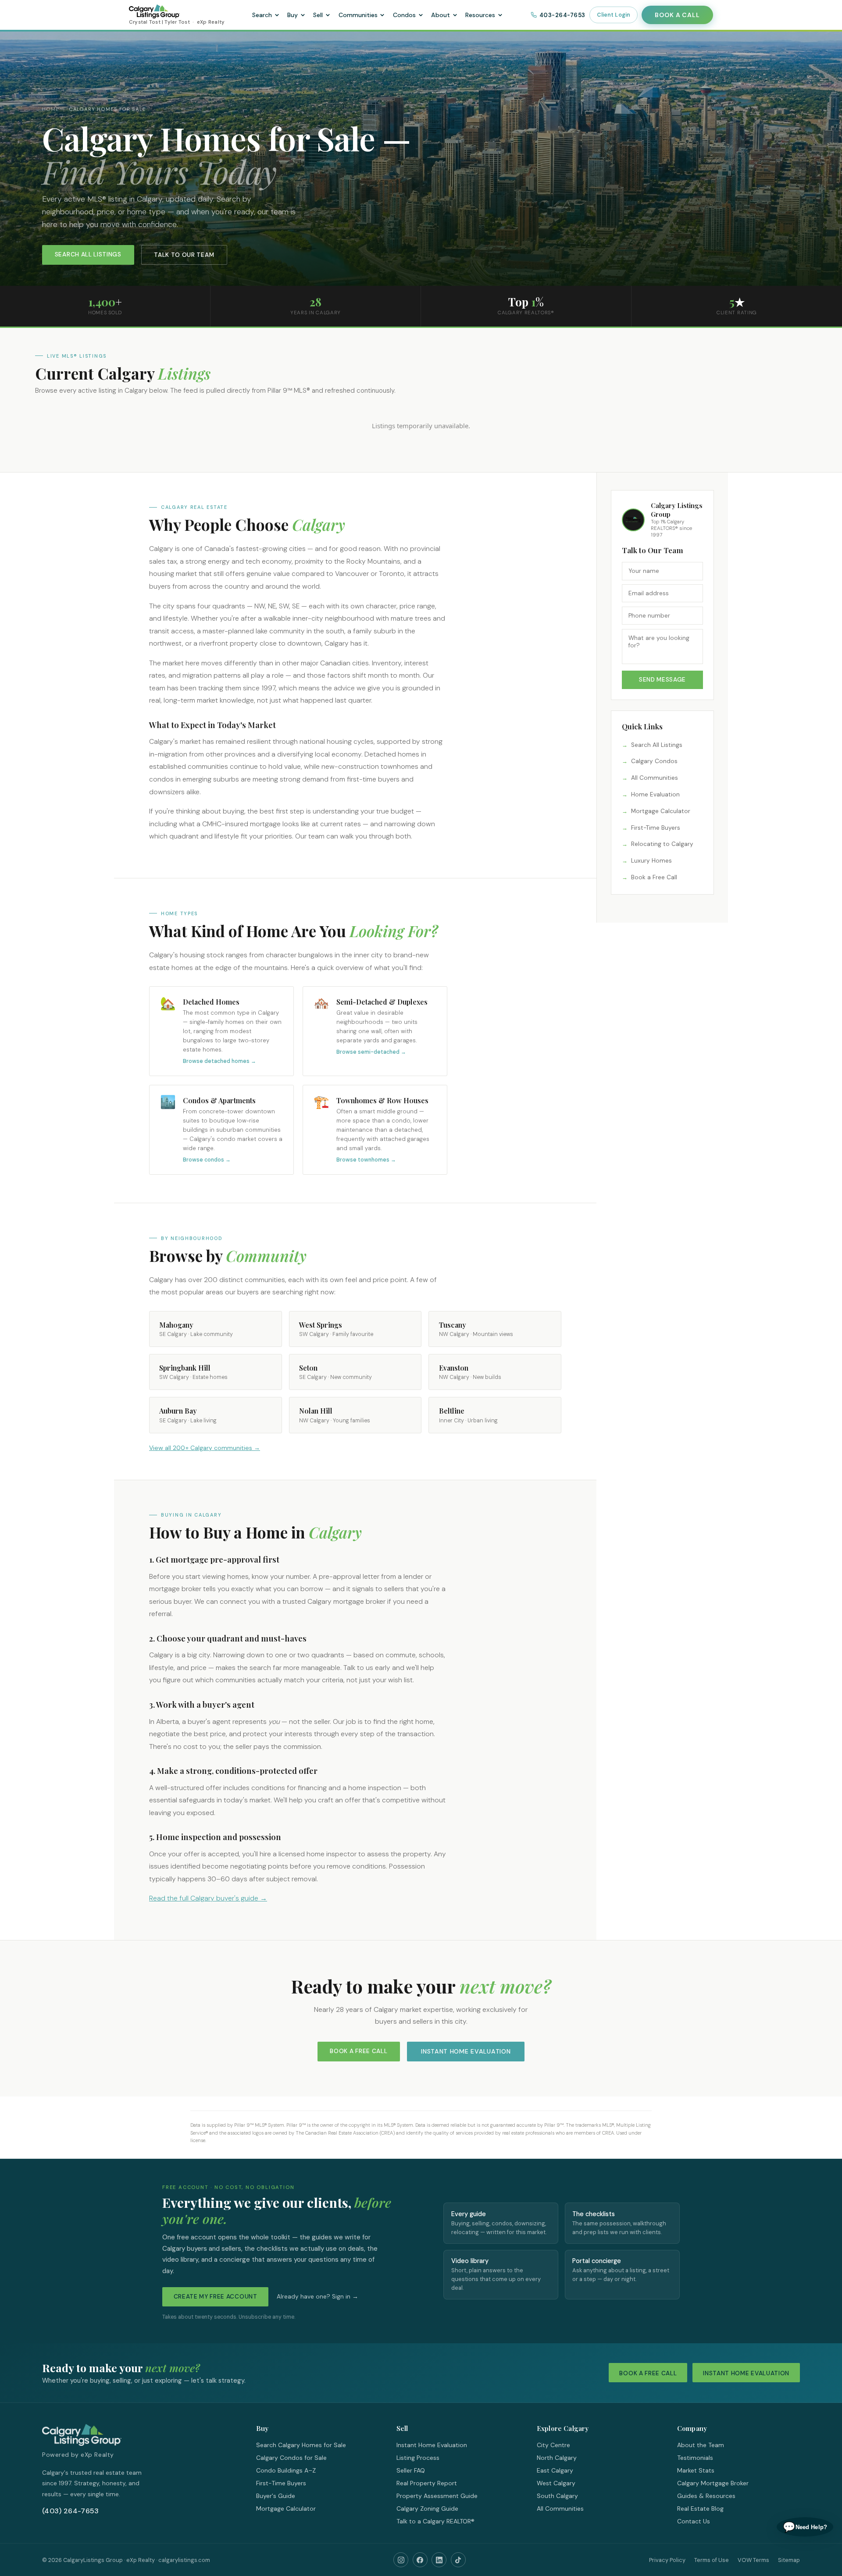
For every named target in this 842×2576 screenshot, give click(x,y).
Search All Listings (88, 254)
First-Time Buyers (656, 828)
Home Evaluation (655, 794)
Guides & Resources (706, 2496)
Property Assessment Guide (437, 2496)
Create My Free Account (216, 2297)
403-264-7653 (562, 15)
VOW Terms (753, 2560)
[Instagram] (401, 2560)
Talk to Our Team (184, 255)
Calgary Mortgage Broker (713, 2483)
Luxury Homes (651, 861)
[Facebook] (420, 2560)
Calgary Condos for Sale (291, 2458)
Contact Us (694, 2521)
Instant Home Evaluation (466, 2051)
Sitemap (789, 2560)
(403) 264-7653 (70, 2511)
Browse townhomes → (366, 1160)
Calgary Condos (654, 761)
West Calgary (556, 2483)
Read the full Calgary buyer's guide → (208, 1898)
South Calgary (557, 2496)
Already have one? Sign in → (318, 2297)
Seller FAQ (411, 2470)
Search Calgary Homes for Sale (301, 2445)
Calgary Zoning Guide (427, 2508)
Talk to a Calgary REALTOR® (435, 2521)
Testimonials (695, 2458)
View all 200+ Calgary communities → (205, 1448)
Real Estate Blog (700, 2508)
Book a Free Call (654, 877)
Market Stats (696, 2470)
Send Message (662, 680)
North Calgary (557, 2458)
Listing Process (418, 2458)
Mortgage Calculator (661, 811)
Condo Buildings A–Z (286, 2470)
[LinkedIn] (439, 2560)
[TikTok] (458, 2560)
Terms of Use (712, 2560)
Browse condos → (207, 1160)
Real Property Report (427, 2483)
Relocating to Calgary (662, 844)
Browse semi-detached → (371, 1052)
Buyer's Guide (276, 2496)
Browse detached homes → (219, 1061)
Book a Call (677, 15)
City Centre (553, 2445)
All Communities (655, 778)
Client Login (614, 15)
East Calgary (555, 2470)
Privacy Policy (667, 2560)
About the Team (701, 2445)
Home (51, 109)
